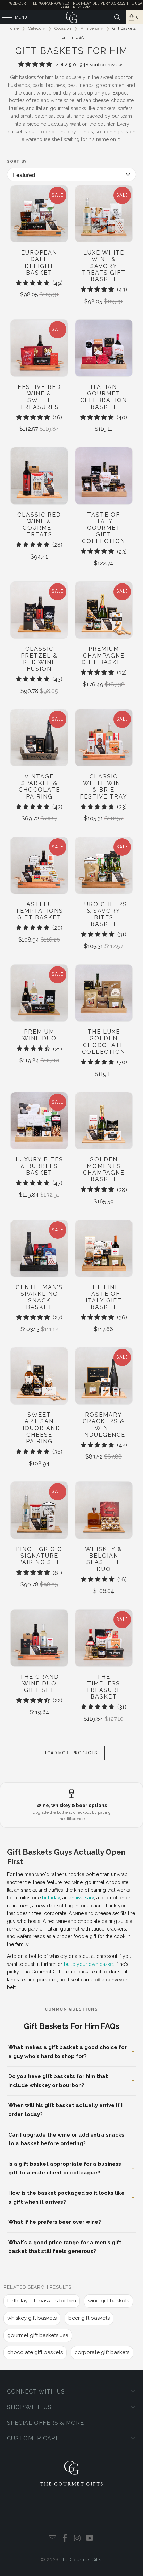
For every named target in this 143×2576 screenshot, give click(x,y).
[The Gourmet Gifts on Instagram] (77, 2539)
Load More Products (71, 1753)
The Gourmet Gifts (81, 2560)
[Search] (117, 17)
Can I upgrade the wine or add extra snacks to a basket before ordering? (66, 2139)
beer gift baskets (89, 2318)
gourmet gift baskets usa (38, 2335)
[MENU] (3, 17)
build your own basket (89, 1964)
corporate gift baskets (102, 2352)
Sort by (17, 162)
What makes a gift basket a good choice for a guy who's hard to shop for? (68, 2052)
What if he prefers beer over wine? (55, 2222)
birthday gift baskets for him (42, 2301)
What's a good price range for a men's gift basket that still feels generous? (65, 2247)
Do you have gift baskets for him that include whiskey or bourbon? (58, 2081)
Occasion (63, 28)
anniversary (82, 1898)
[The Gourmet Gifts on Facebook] (65, 2539)
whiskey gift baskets (32, 2318)
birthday (51, 1898)
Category (37, 28)
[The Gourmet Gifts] (71, 17)
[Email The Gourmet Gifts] (53, 2539)
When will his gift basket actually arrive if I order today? (65, 2110)
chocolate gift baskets (35, 2352)
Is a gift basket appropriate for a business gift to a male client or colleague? (65, 2168)
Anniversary (92, 28)
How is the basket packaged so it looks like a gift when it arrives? (66, 2198)
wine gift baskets (108, 2301)
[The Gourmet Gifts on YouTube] (90, 2539)
